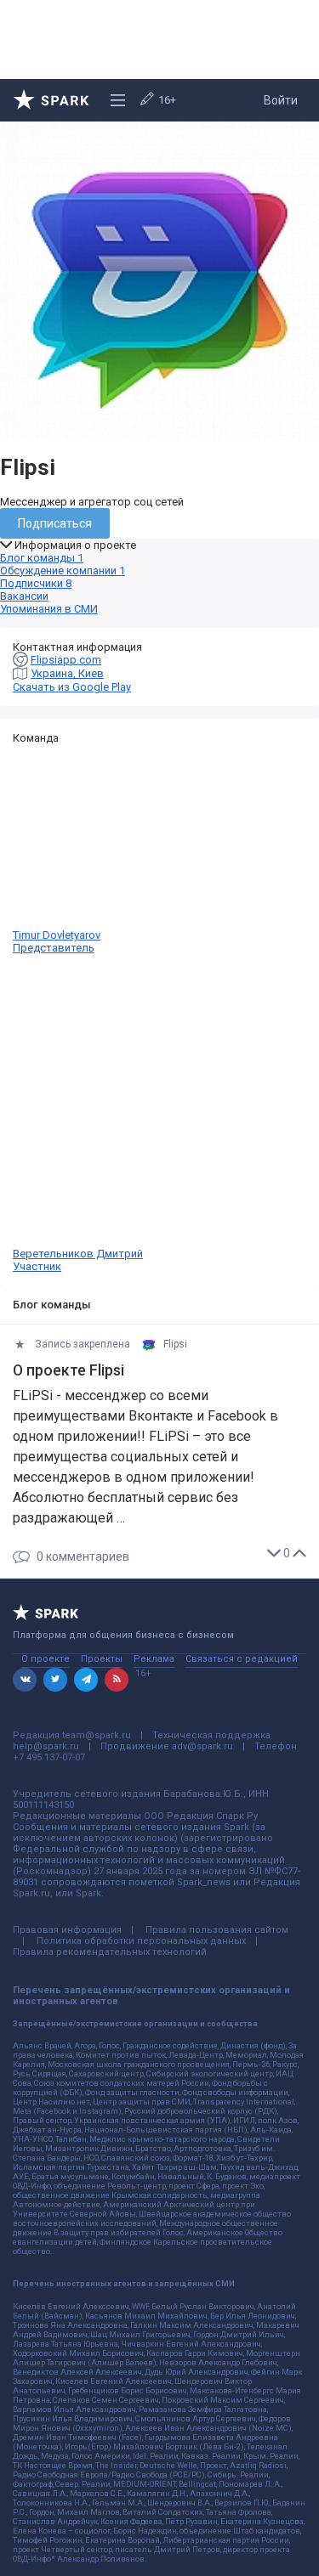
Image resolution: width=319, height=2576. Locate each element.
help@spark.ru (46, 1746)
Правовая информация (67, 1930)
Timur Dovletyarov (57, 941)
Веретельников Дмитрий (78, 1260)
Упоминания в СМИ (49, 609)
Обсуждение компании (63, 571)
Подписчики (36, 583)
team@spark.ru (97, 1735)
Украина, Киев (67, 673)
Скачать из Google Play (72, 687)
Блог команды (42, 558)
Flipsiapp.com (66, 660)
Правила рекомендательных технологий (110, 1952)
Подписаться (55, 523)
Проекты (102, 1659)
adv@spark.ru (202, 1746)
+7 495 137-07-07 (49, 1757)
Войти (281, 100)
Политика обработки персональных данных (141, 1941)
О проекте (46, 1659)
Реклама (154, 1659)
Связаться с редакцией (242, 1659)
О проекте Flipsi (68, 1370)
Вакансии (24, 596)
